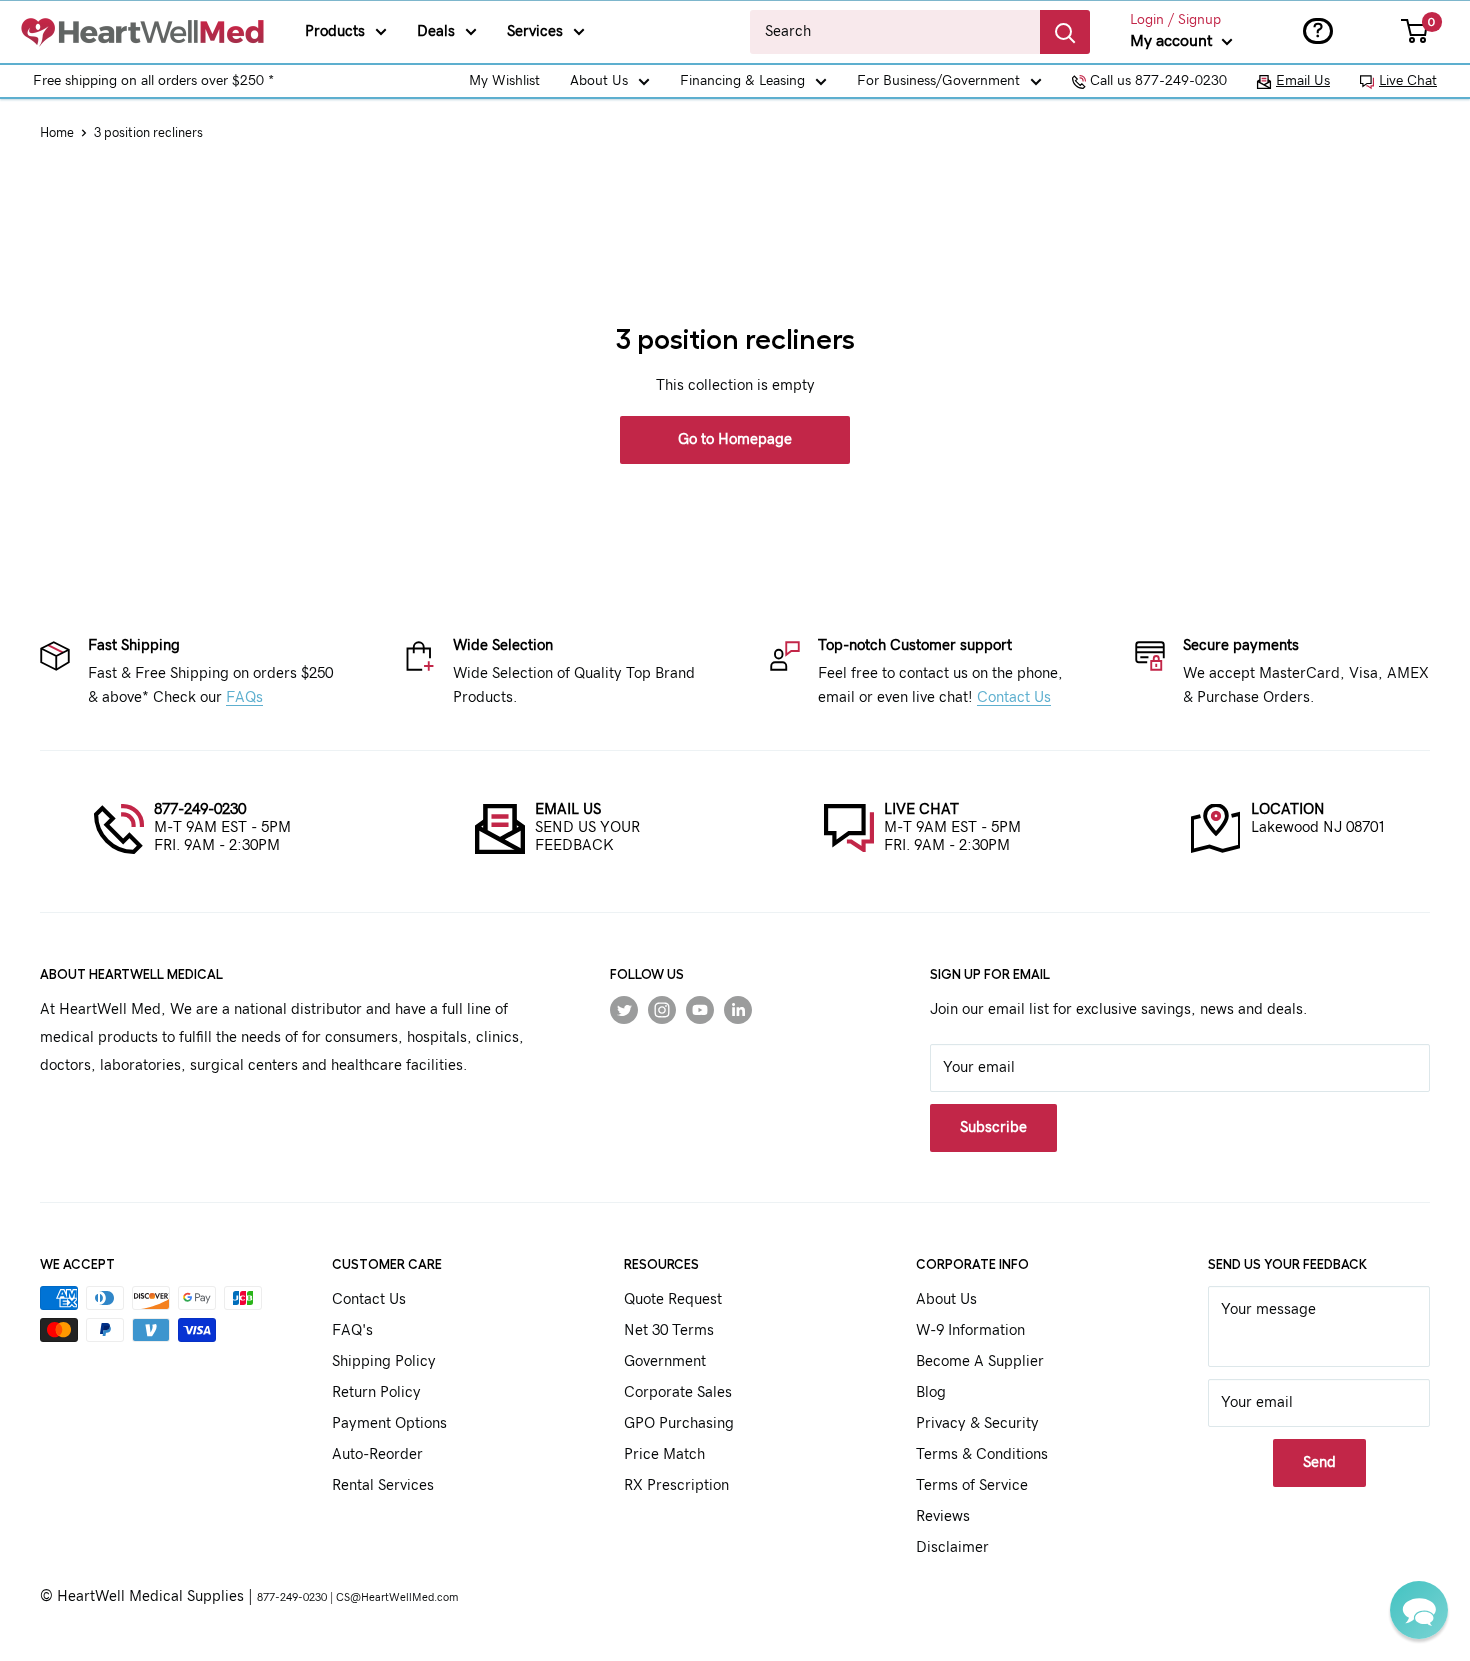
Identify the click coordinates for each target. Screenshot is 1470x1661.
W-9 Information (970, 1330)
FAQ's (352, 1330)
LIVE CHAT (921, 809)
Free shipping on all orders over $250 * (153, 81)
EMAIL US (568, 809)
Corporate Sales (678, 1392)
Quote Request (673, 1299)
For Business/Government (938, 81)
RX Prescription (676, 1485)
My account (1173, 41)
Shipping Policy (384, 1361)
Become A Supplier (980, 1361)
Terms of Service (972, 1485)
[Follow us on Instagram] (662, 1010)
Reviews (943, 1516)
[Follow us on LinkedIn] (738, 1010)
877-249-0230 (200, 809)
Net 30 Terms (669, 1330)
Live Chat (1408, 81)
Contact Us (1014, 697)
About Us (599, 81)
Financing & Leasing (742, 81)
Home (57, 133)
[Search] (1065, 32)
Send (1319, 1462)
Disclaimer (952, 1547)
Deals (436, 31)
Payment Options (389, 1423)
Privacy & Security (977, 1423)
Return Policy (376, 1392)
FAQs (244, 697)
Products (335, 31)
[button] (1419, 1610)
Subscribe (993, 1127)
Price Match (664, 1454)
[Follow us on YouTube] (700, 1010)
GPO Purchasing (679, 1423)
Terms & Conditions (982, 1454)
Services (535, 31)
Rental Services (383, 1485)
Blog (931, 1392)
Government (665, 1361)
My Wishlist (504, 81)
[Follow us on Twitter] (624, 1010)
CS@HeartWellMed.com (397, 1597)
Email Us (1303, 81)
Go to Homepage (735, 439)
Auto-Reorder (377, 1454)
